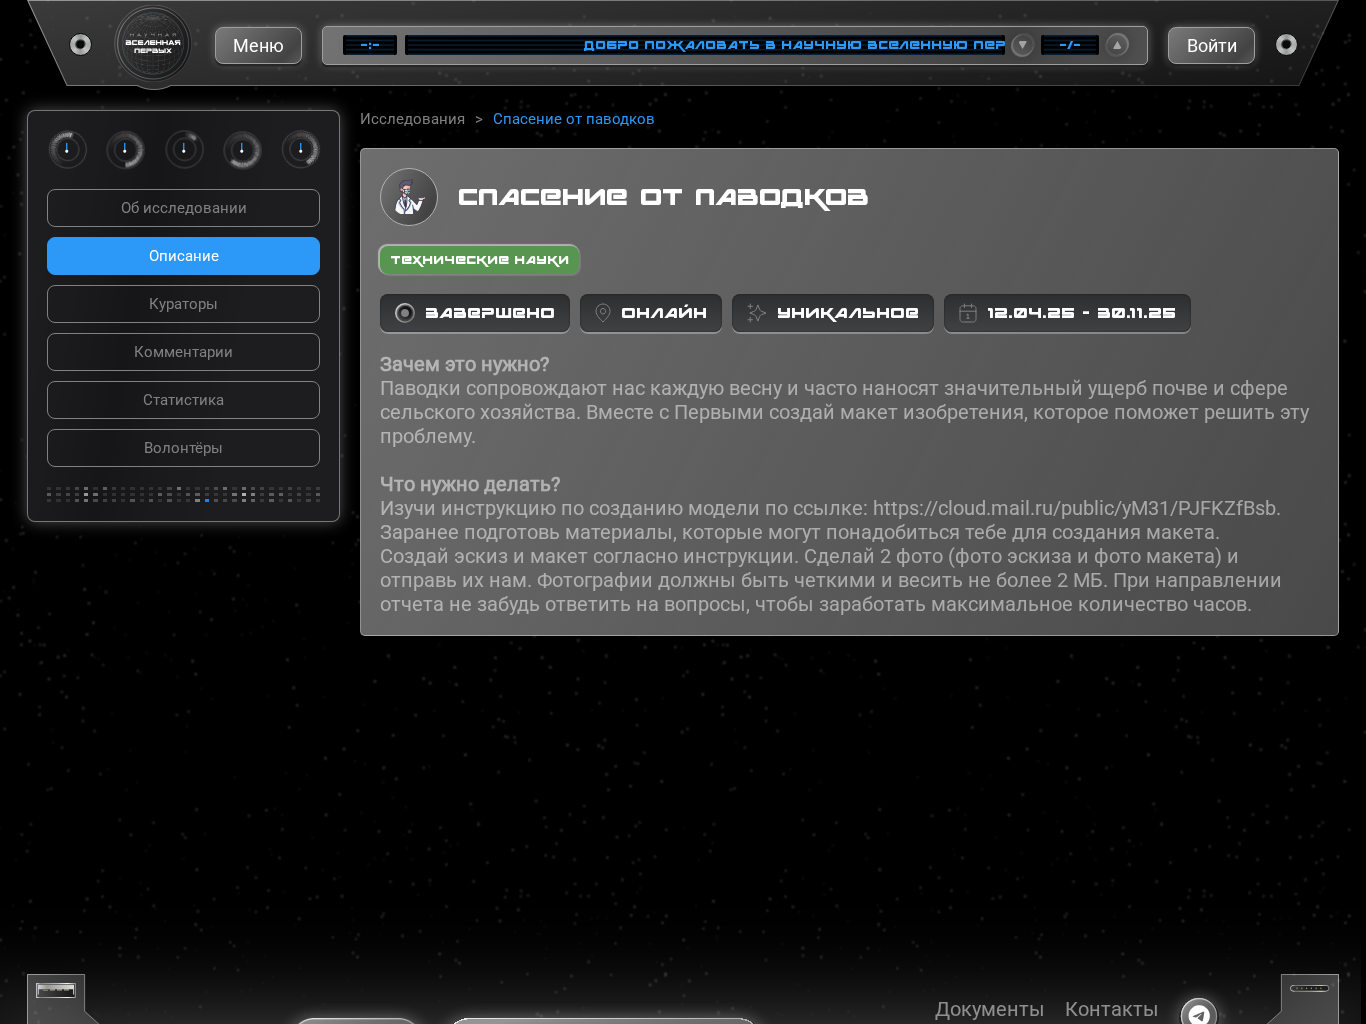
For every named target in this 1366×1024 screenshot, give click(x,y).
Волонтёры (183, 448)
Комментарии (183, 352)
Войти (1212, 45)
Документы (990, 1009)
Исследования (412, 119)
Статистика (183, 400)
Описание (184, 256)
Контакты (1112, 1009)
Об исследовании (184, 208)
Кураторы (183, 304)
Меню (258, 45)
